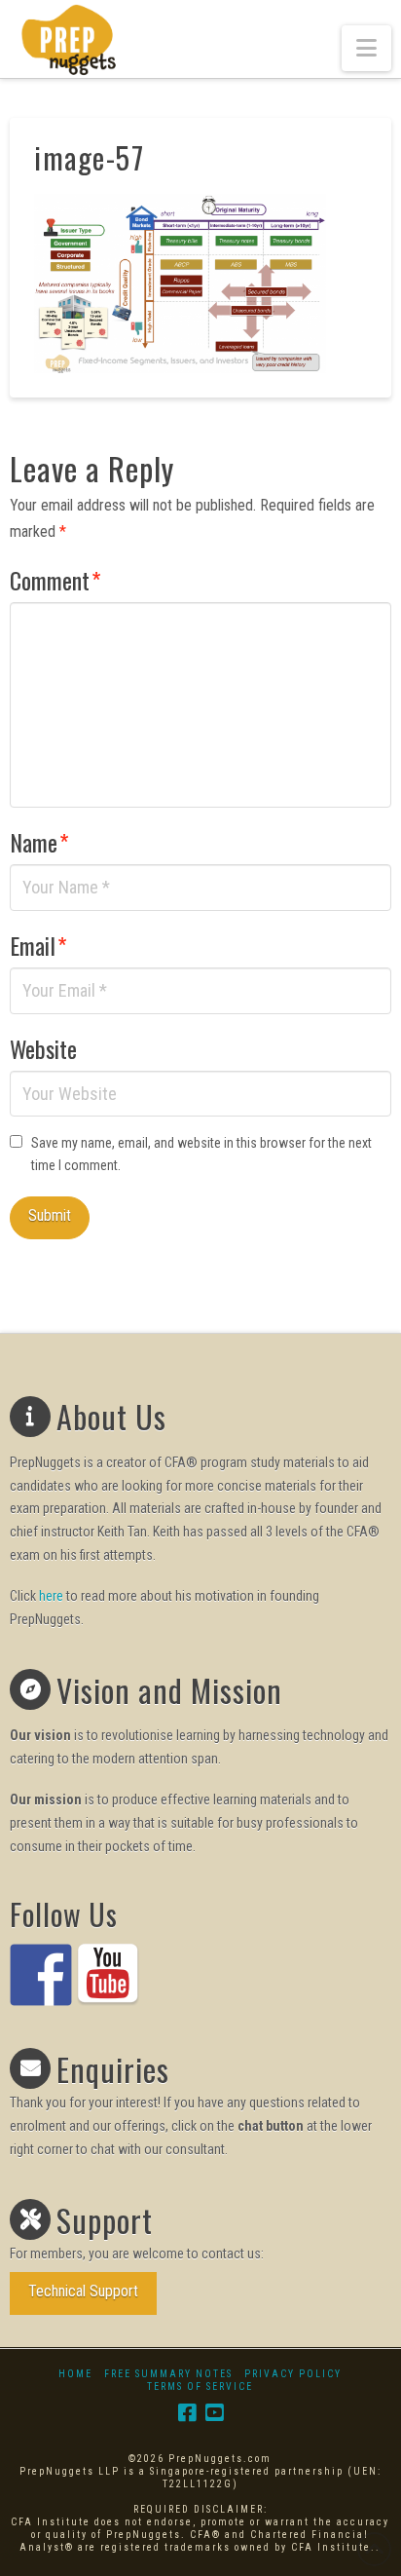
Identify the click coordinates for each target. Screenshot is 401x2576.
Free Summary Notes (168, 2374)
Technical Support (83, 2291)
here (51, 1596)
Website (43, 1048)
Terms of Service (200, 2387)
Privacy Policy (293, 2374)
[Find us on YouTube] (108, 1975)
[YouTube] (214, 2413)
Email (38, 945)
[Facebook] (187, 2413)
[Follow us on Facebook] (41, 1975)
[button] (366, 48)
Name (39, 842)
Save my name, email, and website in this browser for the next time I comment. (201, 1155)
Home (75, 2374)
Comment (55, 580)
